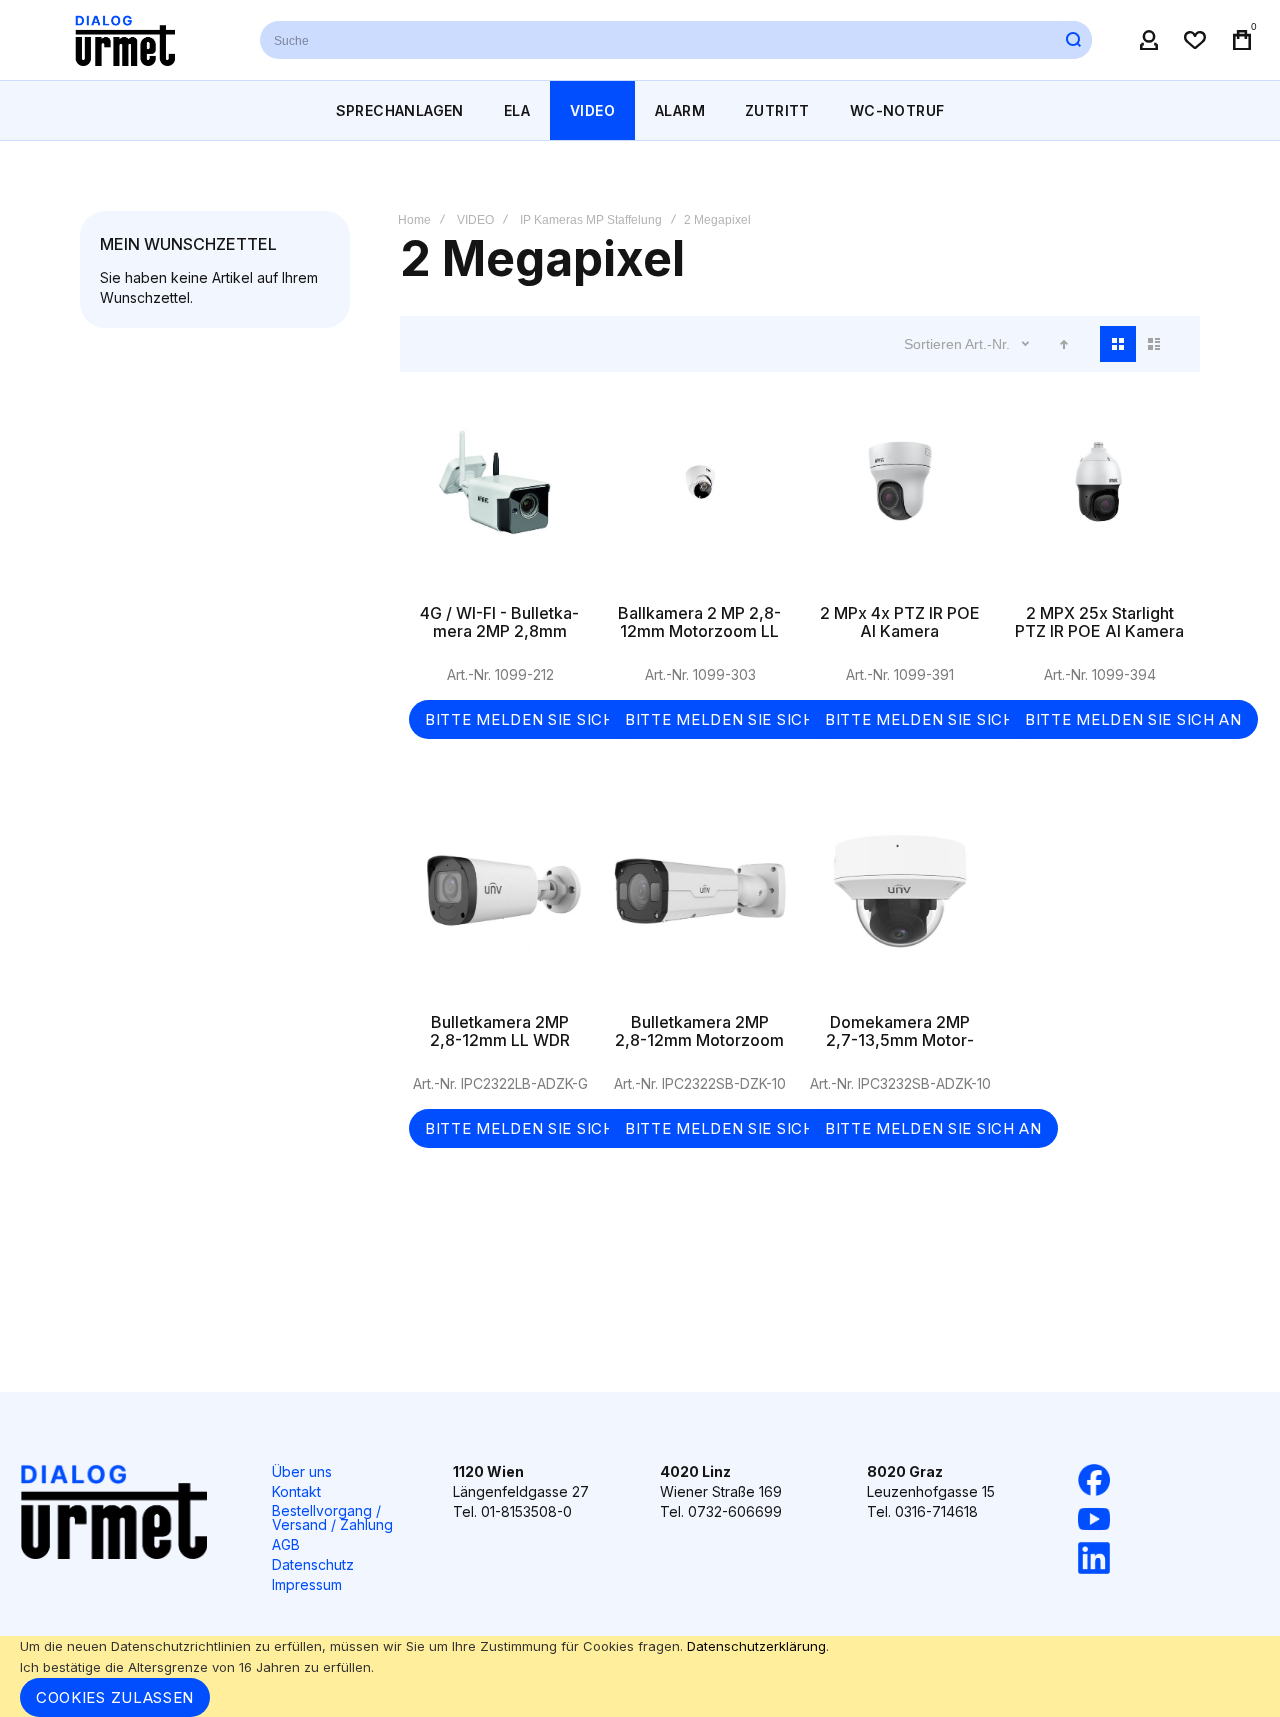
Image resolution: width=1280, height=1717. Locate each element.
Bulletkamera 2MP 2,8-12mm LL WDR (500, 911)
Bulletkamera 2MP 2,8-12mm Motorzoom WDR (700, 911)
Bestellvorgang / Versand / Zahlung (332, 1517)
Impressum (307, 1584)
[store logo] (125, 40)
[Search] (1073, 40)
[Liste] (1154, 344)
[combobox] (676, 40)
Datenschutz (313, 1564)
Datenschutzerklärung (756, 1646)
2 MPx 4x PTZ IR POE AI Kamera (900, 502)
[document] (640, 1676)
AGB (286, 1544)
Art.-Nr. (989, 344)
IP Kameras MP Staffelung (591, 220)
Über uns (302, 1471)
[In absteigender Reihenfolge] (1064, 344)
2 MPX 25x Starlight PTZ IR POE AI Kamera (1100, 502)
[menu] (640, 110)
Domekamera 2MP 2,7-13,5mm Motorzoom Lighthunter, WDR (900, 911)
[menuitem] (400, 110)
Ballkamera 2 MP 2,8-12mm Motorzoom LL (700, 502)
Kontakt (296, 1491)
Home (414, 220)
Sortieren (933, 344)
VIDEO (475, 220)
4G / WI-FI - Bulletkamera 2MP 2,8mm (500, 502)
